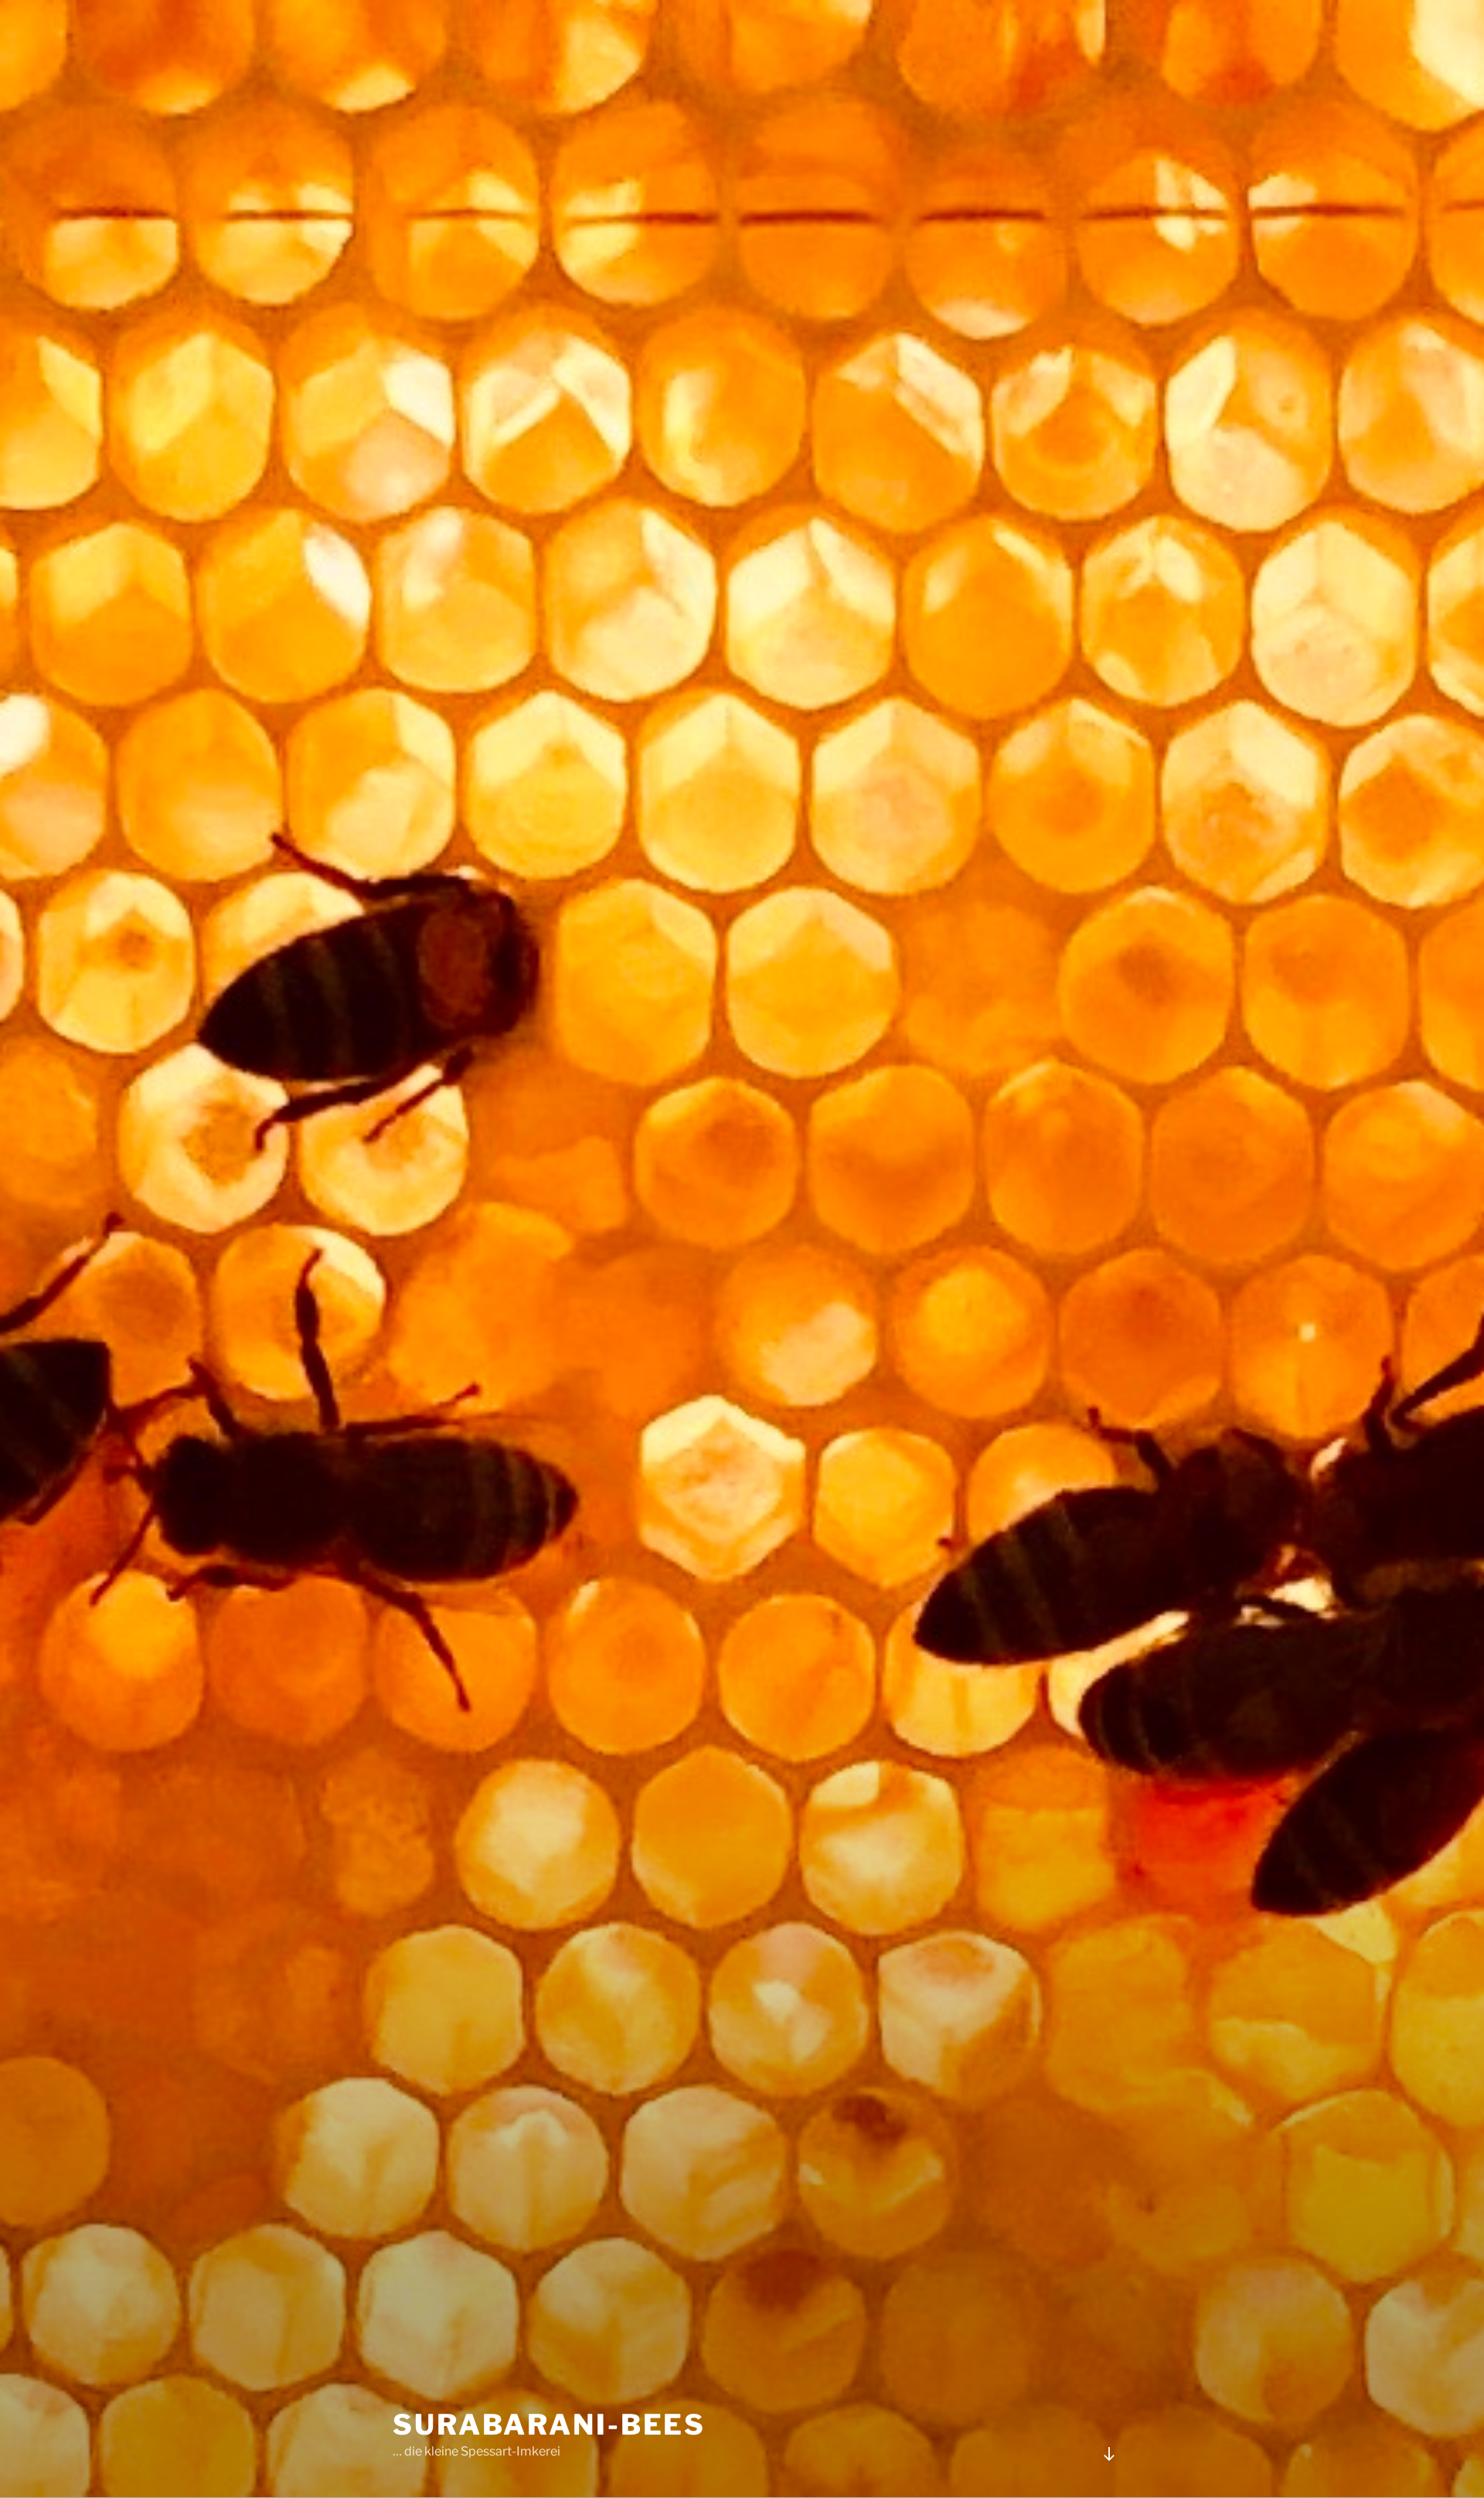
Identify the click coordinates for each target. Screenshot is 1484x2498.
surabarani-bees (549, 2425)
